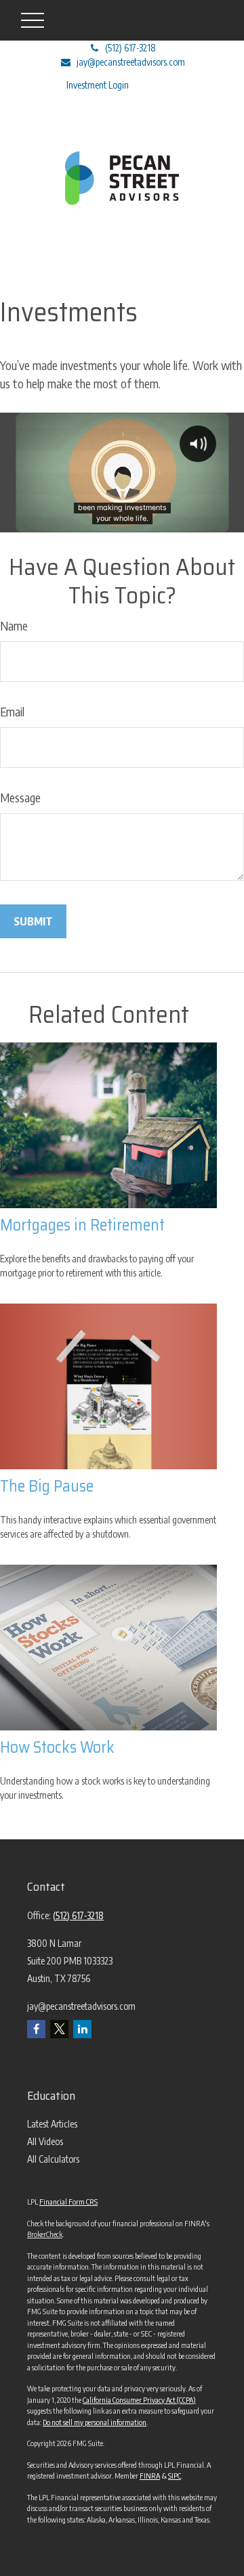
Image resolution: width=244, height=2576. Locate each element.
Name (14, 625)
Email (12, 711)
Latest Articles (52, 2124)
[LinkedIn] (82, 2029)
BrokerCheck (45, 2234)
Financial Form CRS (68, 2202)
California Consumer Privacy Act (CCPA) (139, 2400)
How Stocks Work (57, 1747)
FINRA (150, 2476)
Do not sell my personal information (95, 2422)
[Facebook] (36, 2029)
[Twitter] (59, 2029)
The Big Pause (47, 1486)
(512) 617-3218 (130, 48)
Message (20, 797)
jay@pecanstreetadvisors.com (131, 62)
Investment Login (98, 85)
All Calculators (53, 2159)
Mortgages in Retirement (82, 1225)
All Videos (45, 2141)
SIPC (175, 2476)
